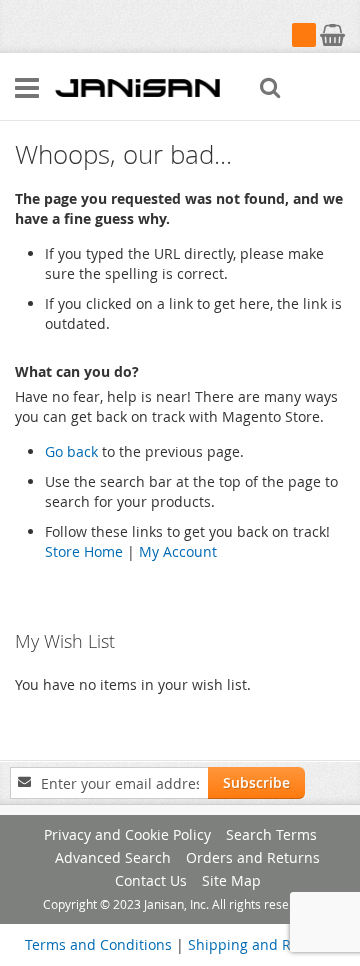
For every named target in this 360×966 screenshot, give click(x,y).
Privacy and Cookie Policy (127, 834)
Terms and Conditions (98, 944)
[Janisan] (137, 87)
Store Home (84, 551)
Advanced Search (113, 857)
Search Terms (271, 834)
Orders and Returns (253, 857)
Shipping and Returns (261, 944)
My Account (178, 551)
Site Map (231, 880)
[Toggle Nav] (27, 88)
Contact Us (151, 880)
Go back (71, 451)
